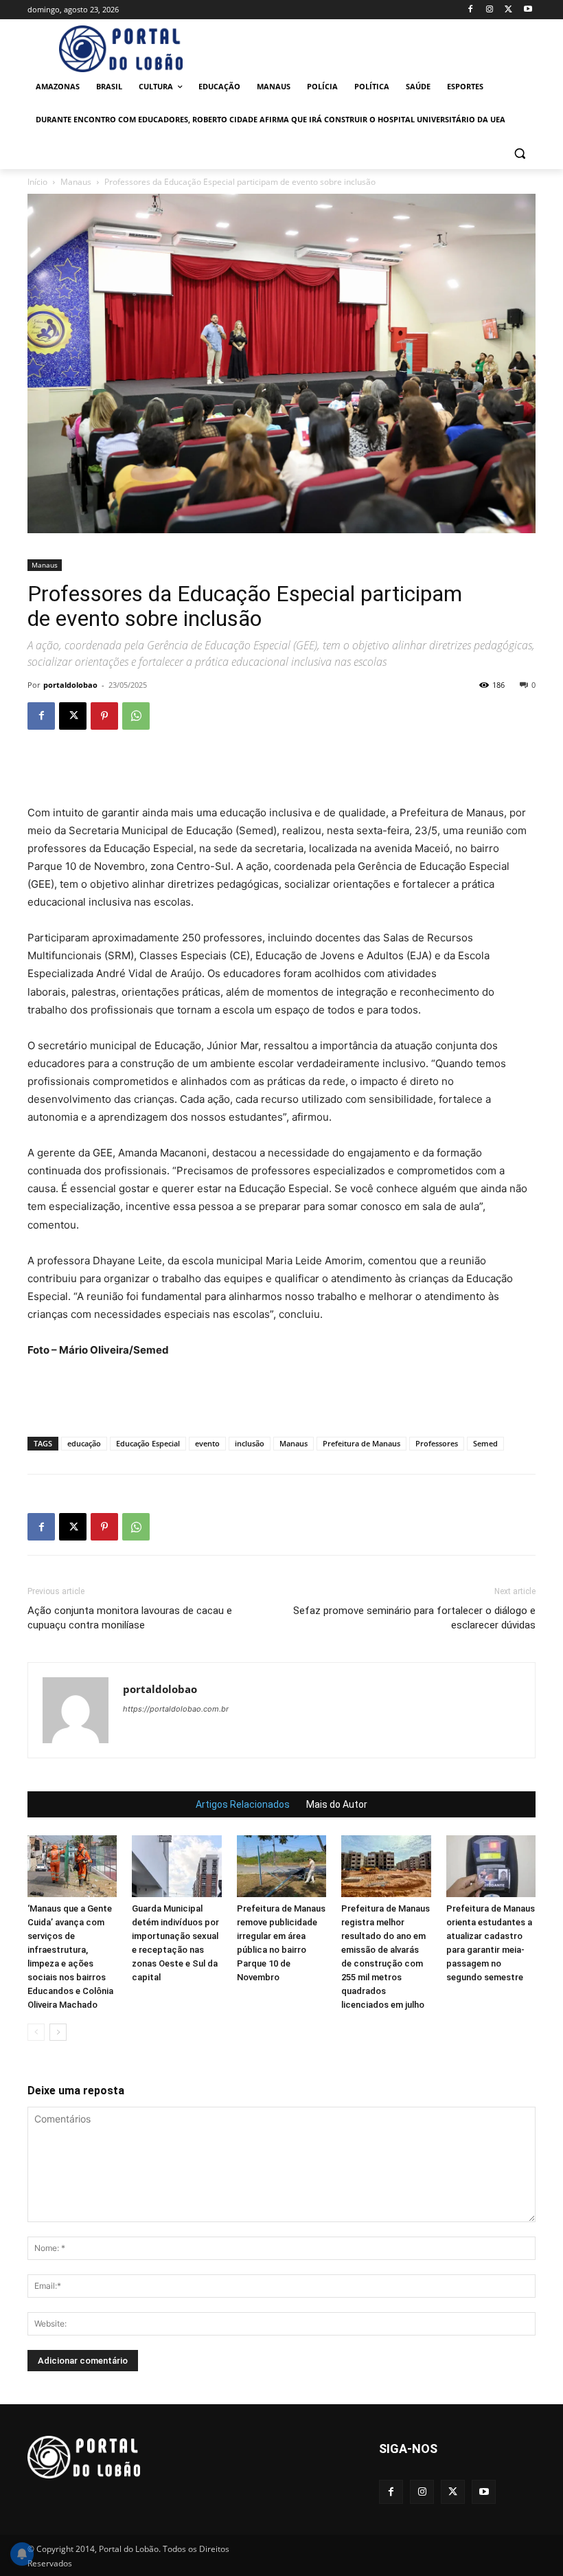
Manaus (76, 182)
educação (84, 1443)
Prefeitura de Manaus (361, 1443)
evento (207, 1443)
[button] (519, 153)
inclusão (250, 1443)
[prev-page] (36, 2032)
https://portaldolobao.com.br (176, 1709)
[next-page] (58, 2032)
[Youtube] (528, 10)
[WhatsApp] (136, 716)
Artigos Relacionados (243, 1804)
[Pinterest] (104, 716)
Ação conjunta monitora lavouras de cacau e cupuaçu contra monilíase (130, 1618)
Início (37, 182)
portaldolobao (70, 685)
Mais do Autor (337, 1804)
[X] (508, 10)
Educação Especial (148, 1443)
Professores (437, 1443)
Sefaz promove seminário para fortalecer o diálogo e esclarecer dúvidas (414, 1618)
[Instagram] (490, 10)
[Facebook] (471, 10)
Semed (485, 1443)
